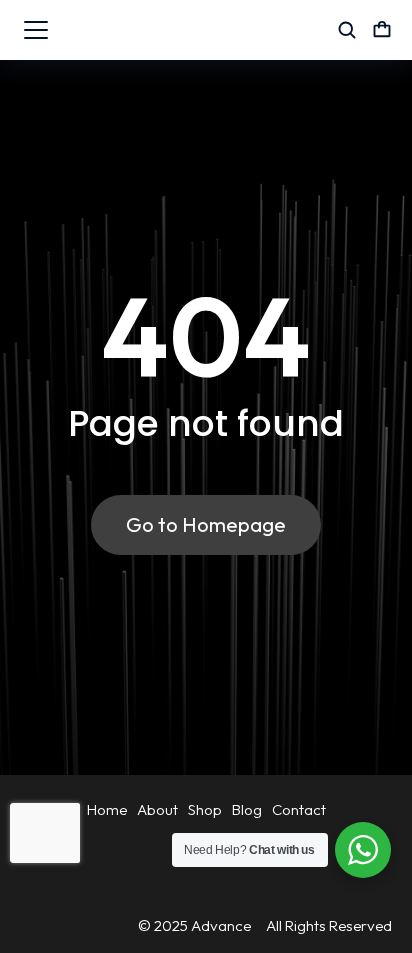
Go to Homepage (206, 524)
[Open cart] (382, 30)
